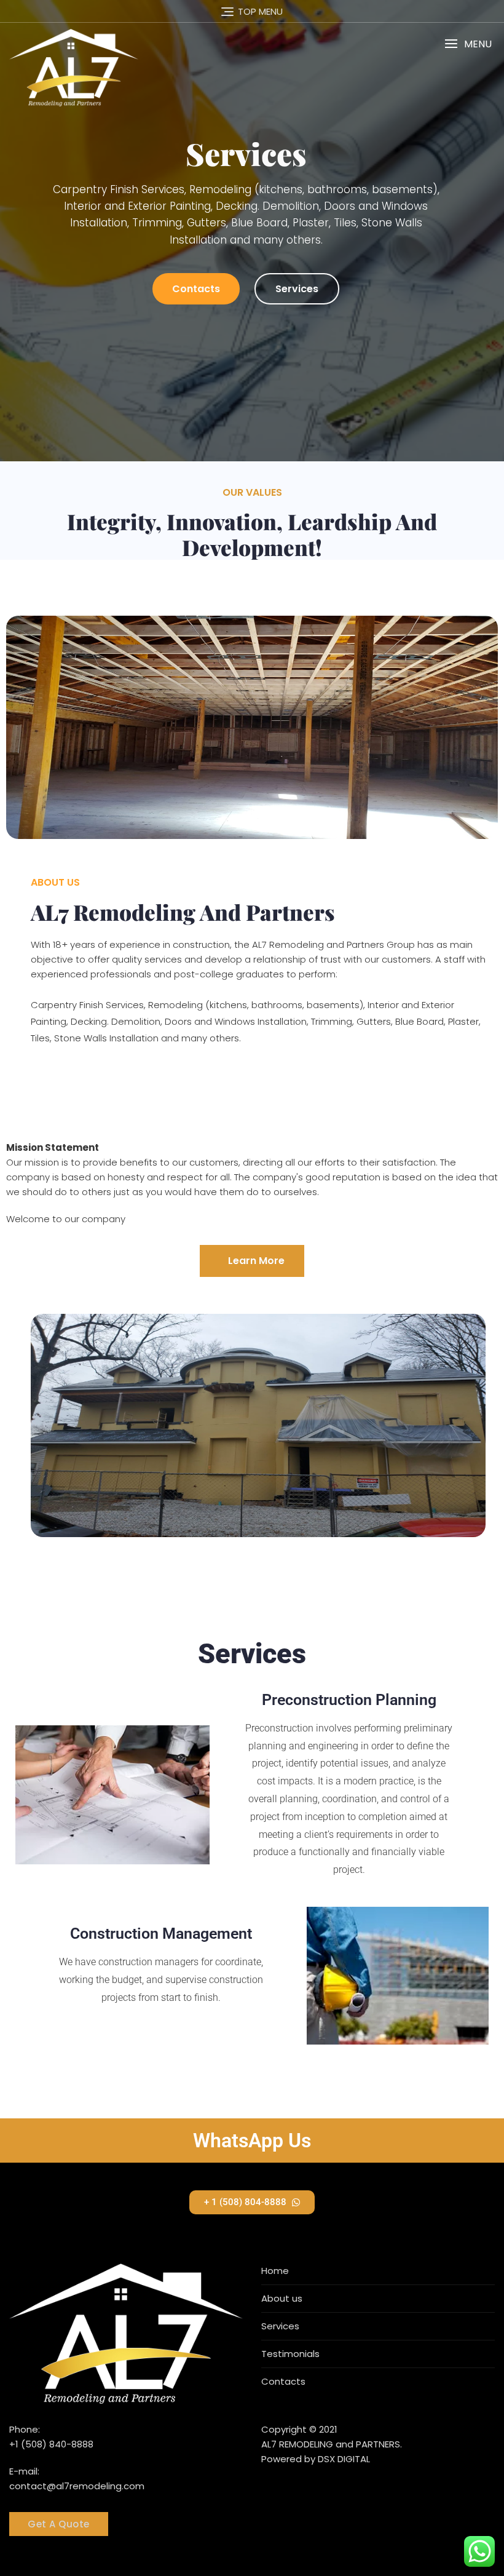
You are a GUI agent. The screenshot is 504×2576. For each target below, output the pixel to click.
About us (282, 2298)
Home (275, 2271)
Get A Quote (59, 2524)
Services (297, 289)
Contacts (196, 289)
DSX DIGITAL (344, 2459)
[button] (468, 44)
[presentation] (23, 235)
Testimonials (290, 2354)
